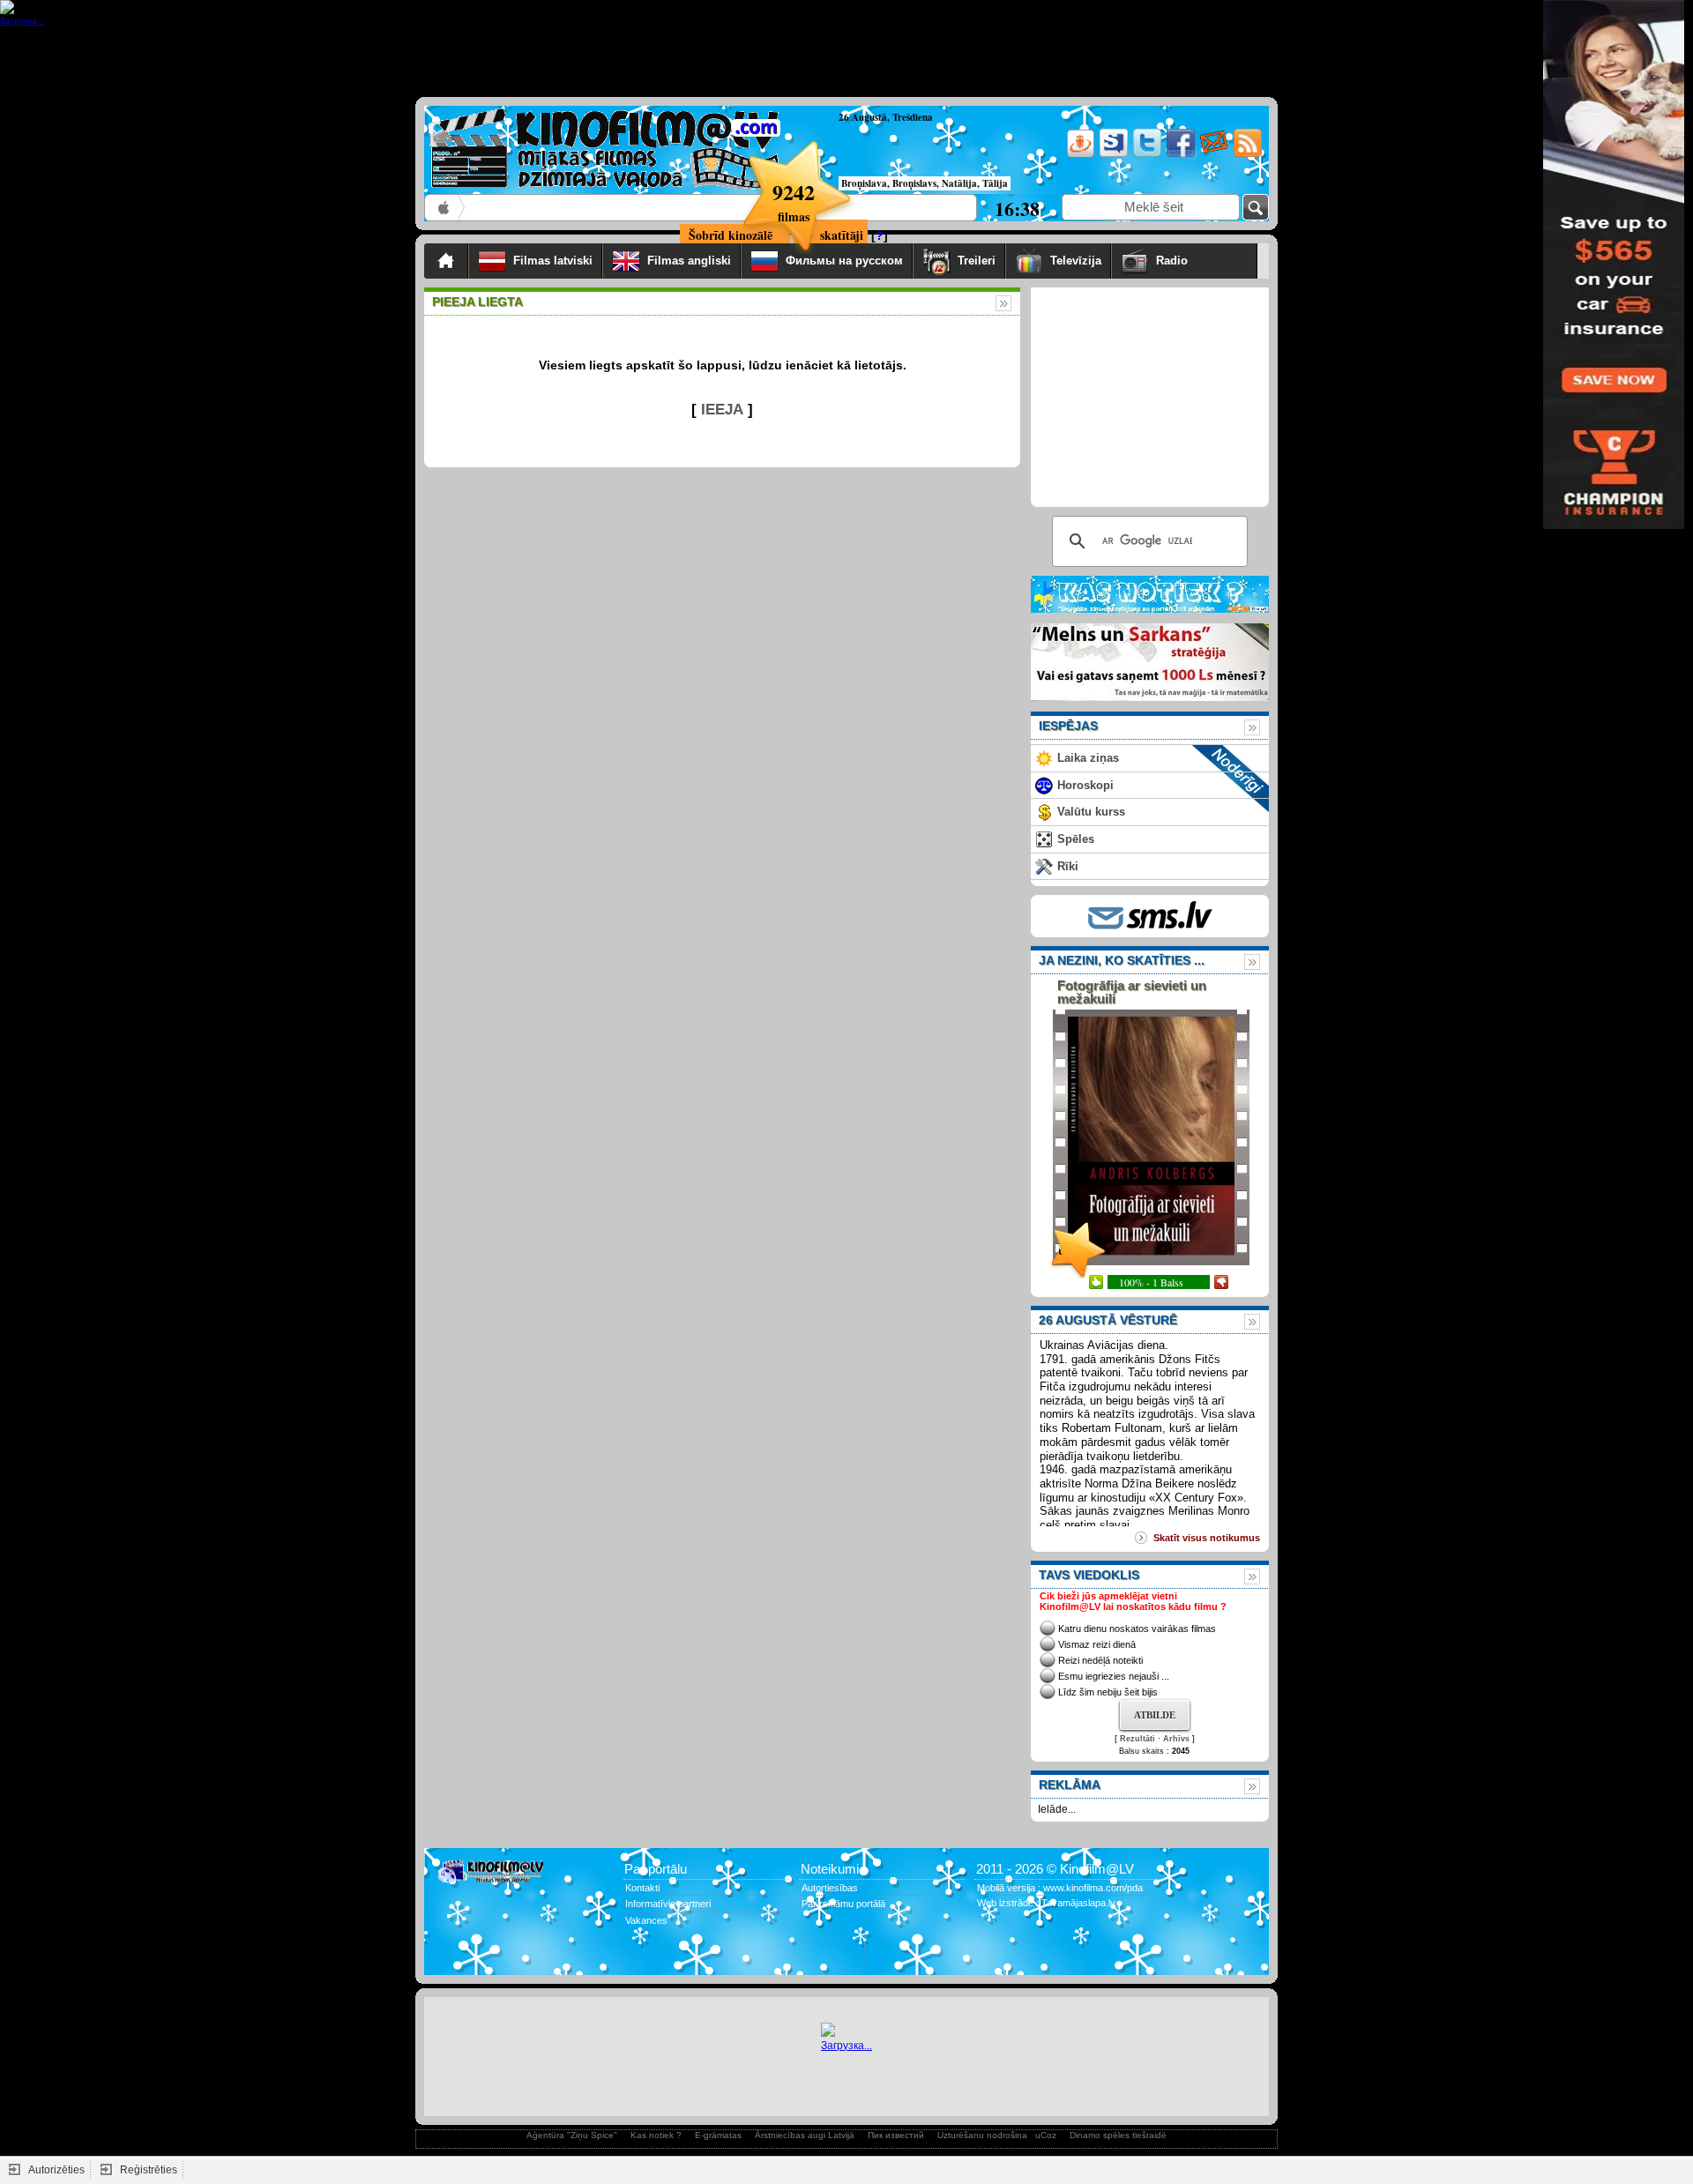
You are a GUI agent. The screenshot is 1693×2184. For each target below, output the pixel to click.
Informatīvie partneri (668, 1904)
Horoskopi (1085, 785)
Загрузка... (846, 2046)
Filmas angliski (689, 261)
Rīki (1068, 866)
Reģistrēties (149, 2170)
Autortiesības (830, 1888)
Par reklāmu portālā (843, 1904)
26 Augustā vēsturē (1108, 1320)
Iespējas (1068, 726)
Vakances (646, 1920)
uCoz (1046, 2135)
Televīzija (1076, 261)
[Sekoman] (1112, 154)
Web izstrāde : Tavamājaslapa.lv (1046, 1903)
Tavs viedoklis (1089, 1575)
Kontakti (642, 1888)
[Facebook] (1179, 154)
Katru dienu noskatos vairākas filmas (1137, 1629)
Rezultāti (1137, 1739)
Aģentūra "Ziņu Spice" (572, 2135)
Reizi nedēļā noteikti (1100, 1660)
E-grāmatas (718, 2135)
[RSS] (1246, 154)
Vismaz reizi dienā (1097, 1644)
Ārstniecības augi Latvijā (805, 2135)
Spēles (1076, 839)
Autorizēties (56, 2170)
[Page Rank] (450, 1956)
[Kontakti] (1213, 154)
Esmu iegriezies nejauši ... (1114, 1676)
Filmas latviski (553, 261)
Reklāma (1070, 1785)
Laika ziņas (1088, 758)
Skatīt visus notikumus (1207, 1538)
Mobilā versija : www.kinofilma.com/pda (1060, 1888)
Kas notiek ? (656, 2135)
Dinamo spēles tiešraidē (1118, 2135)
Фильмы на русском (844, 261)
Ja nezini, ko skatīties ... (1122, 960)
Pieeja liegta (477, 302)
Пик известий (896, 2135)
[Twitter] (1146, 154)
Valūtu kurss (1091, 812)
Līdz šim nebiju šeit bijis (1108, 1692)
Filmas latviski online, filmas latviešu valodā (445, 208)
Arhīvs (1176, 1739)
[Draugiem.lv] (1079, 154)
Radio (1202, 261)
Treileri (977, 261)
